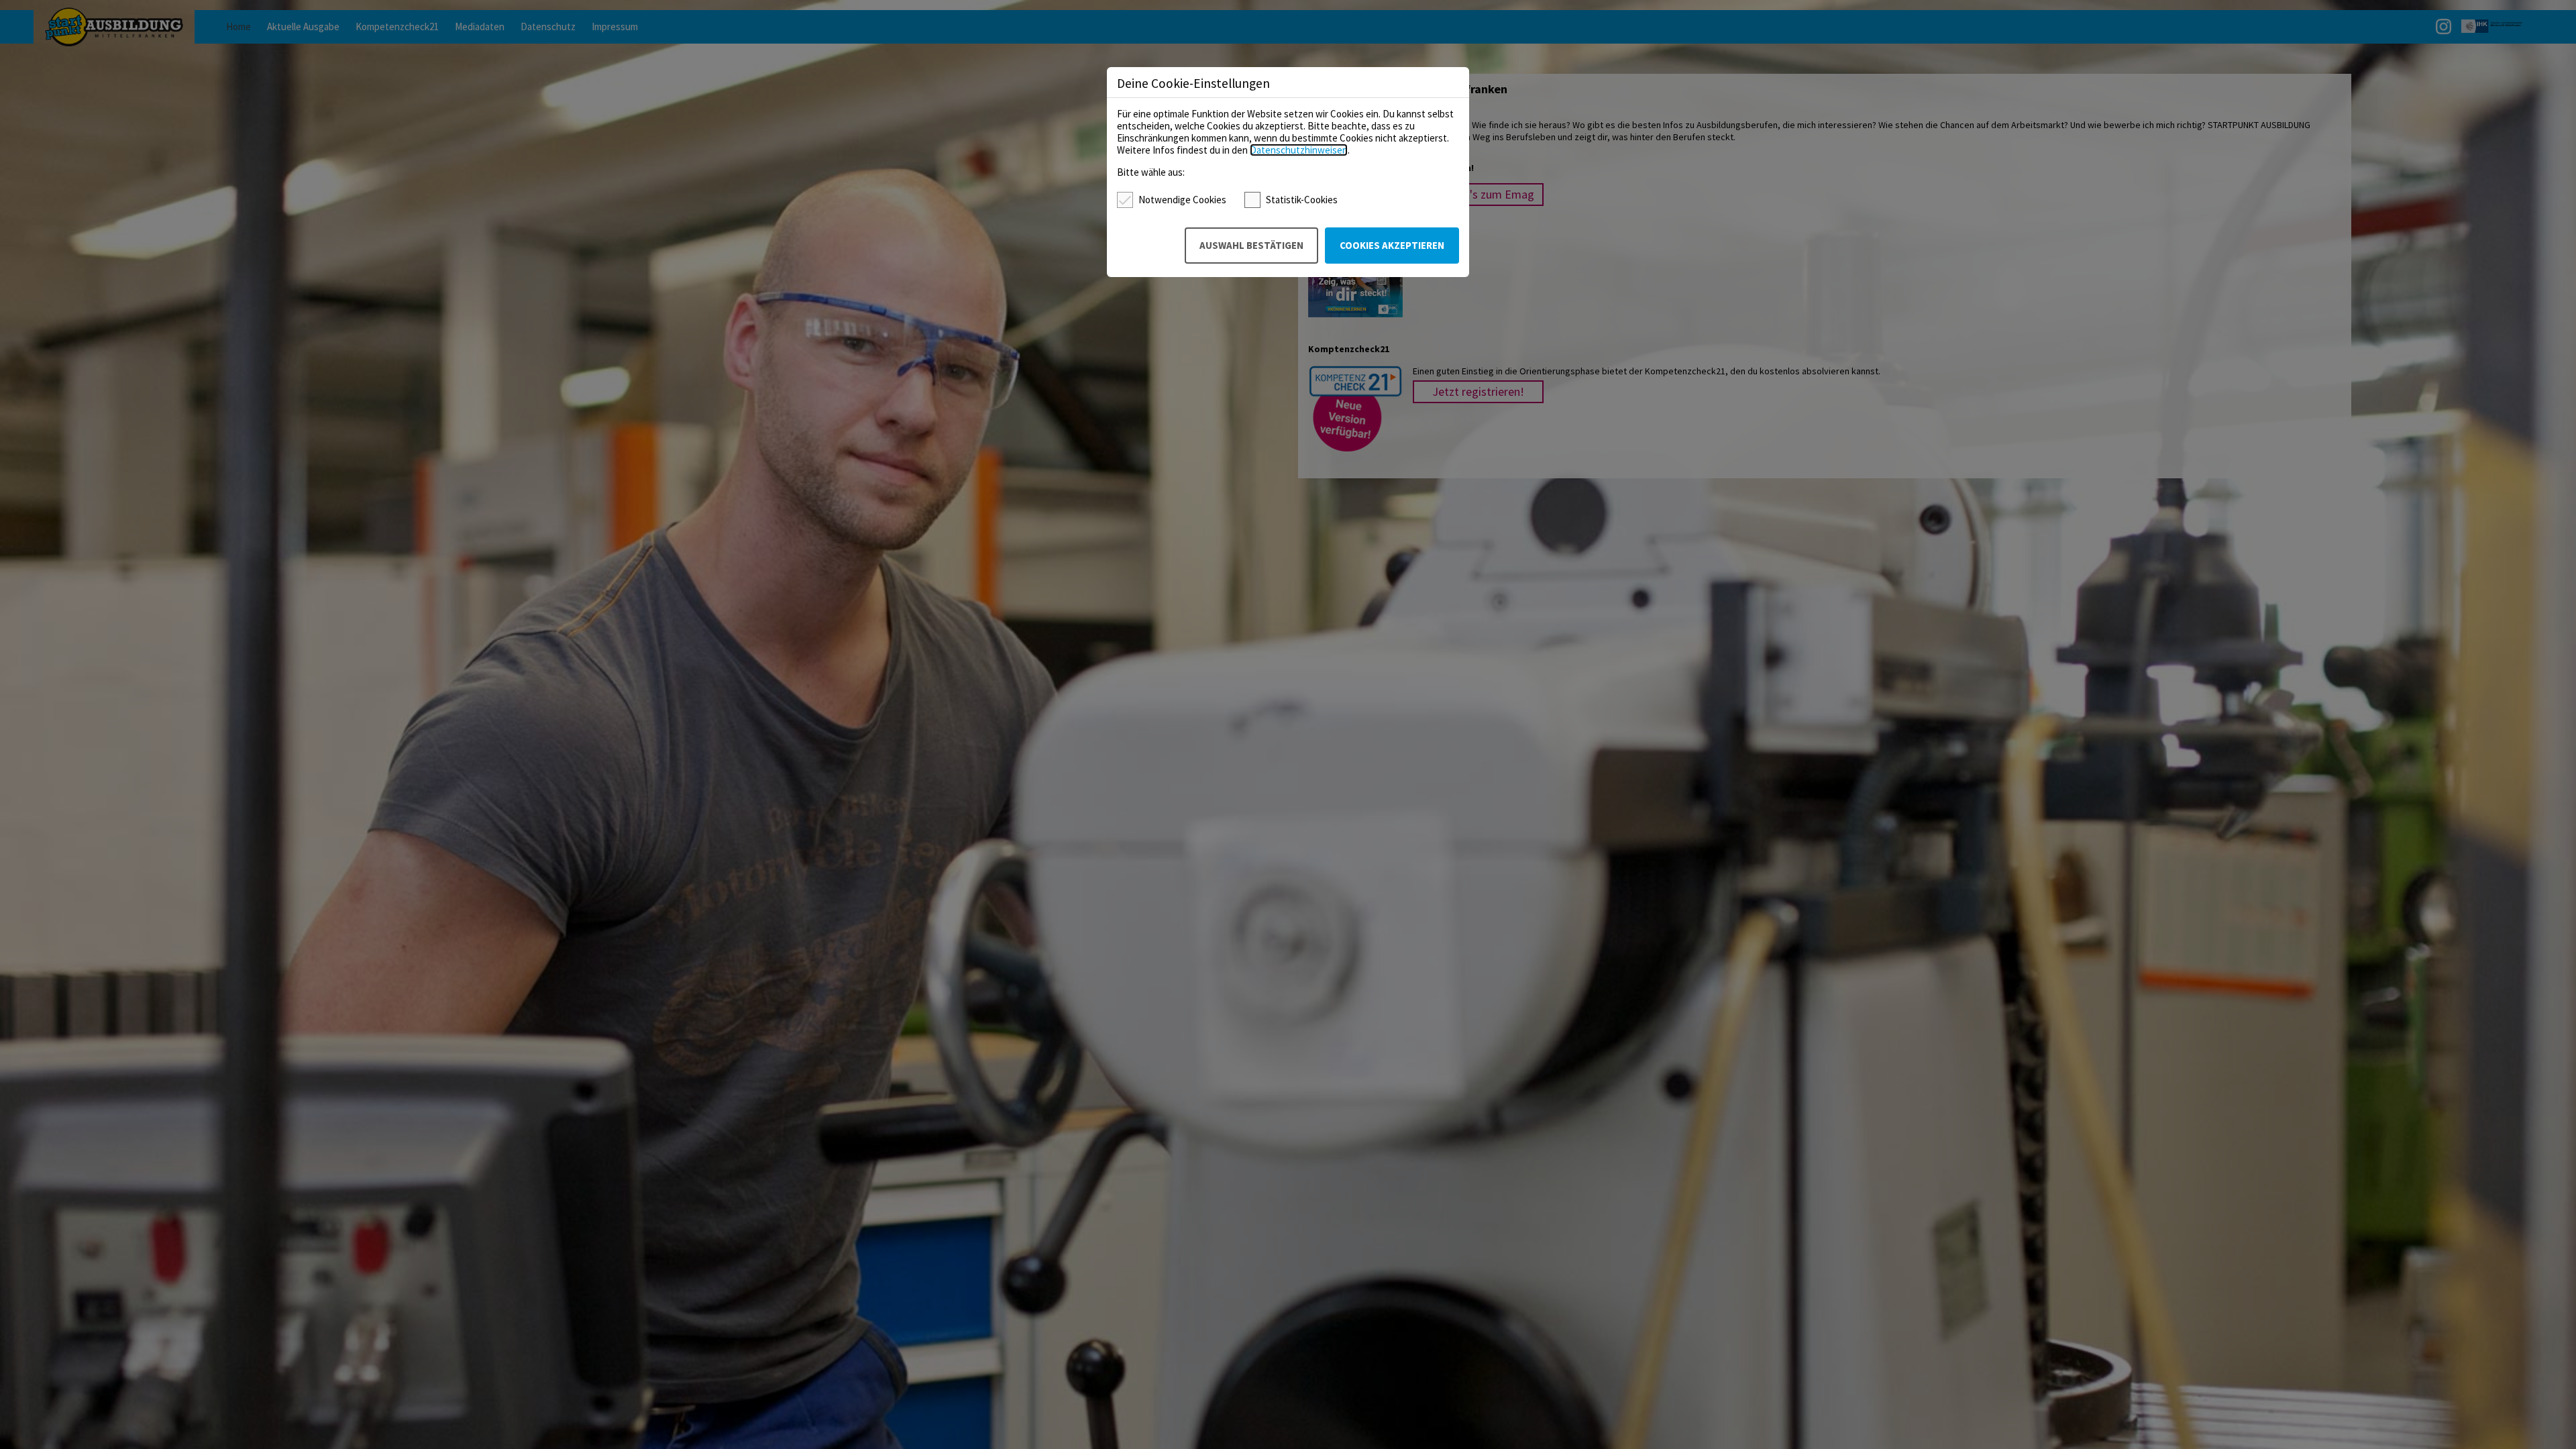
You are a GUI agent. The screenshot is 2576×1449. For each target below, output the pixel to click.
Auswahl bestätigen (1251, 245)
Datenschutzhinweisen (1299, 150)
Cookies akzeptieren (1392, 245)
